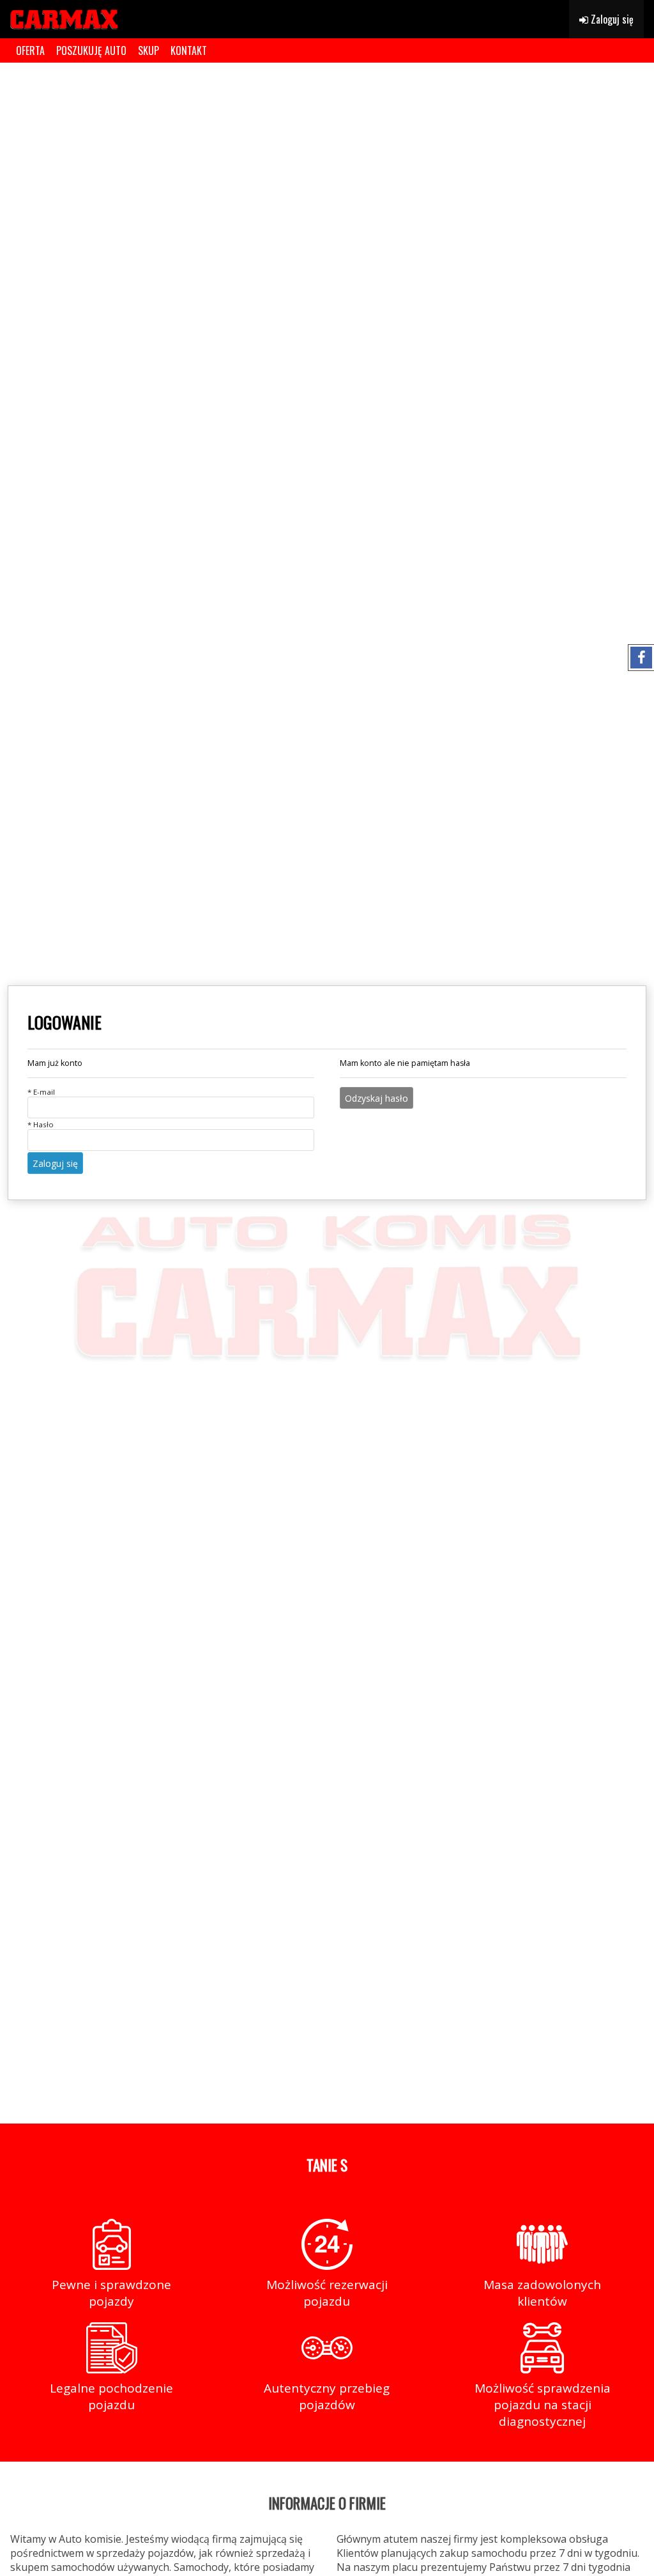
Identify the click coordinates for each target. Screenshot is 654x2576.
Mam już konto (55, 1063)
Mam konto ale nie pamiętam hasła (405, 1063)
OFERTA (30, 50)
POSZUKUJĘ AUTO (91, 50)
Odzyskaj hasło (376, 1098)
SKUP (148, 50)
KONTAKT (189, 50)
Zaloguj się (611, 19)
